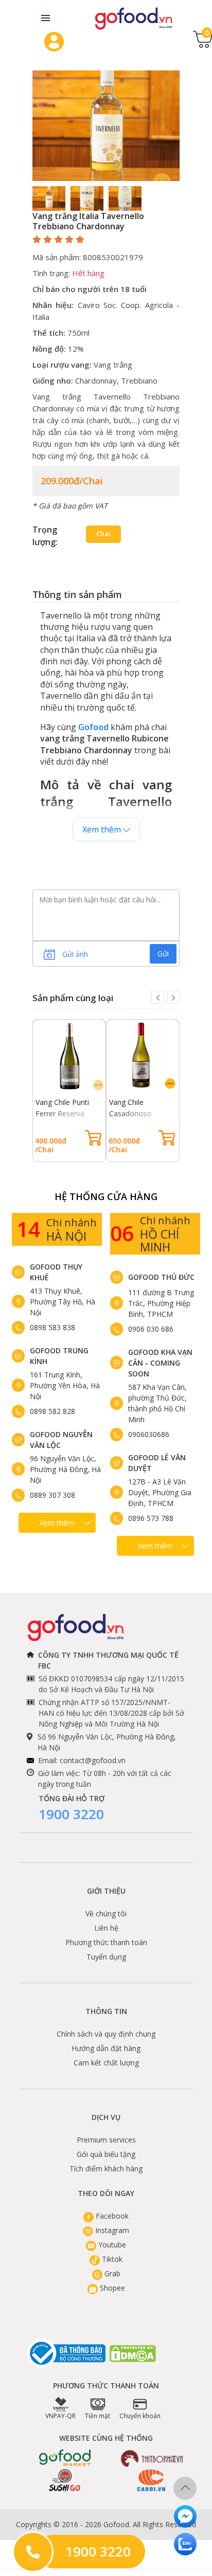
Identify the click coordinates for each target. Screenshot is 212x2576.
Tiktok (111, 2259)
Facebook (111, 2216)
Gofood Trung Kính (59, 1356)
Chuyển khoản (140, 2416)
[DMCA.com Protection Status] (133, 2354)
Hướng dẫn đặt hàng (106, 2048)
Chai (103, 534)
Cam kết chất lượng (106, 2063)
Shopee (111, 2288)
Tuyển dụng (106, 1957)
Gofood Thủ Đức (161, 1277)
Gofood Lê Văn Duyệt (157, 1463)
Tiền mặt (98, 2416)
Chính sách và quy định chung (106, 2034)
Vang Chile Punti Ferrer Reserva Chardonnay (62, 1113)
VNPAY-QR (60, 2416)
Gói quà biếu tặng (106, 2154)
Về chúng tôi (106, 1913)
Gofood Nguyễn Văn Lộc (61, 1440)
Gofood (93, 727)
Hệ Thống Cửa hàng (106, 1196)
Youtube (111, 2245)
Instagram (111, 2230)
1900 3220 (71, 1814)
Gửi (163, 954)
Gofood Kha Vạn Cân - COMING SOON (160, 1363)
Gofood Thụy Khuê (56, 1272)
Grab (111, 2273)
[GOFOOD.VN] (134, 18)
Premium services (106, 2140)
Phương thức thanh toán (106, 1942)
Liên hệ (106, 1928)
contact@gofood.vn (93, 1760)
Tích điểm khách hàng (106, 2169)
